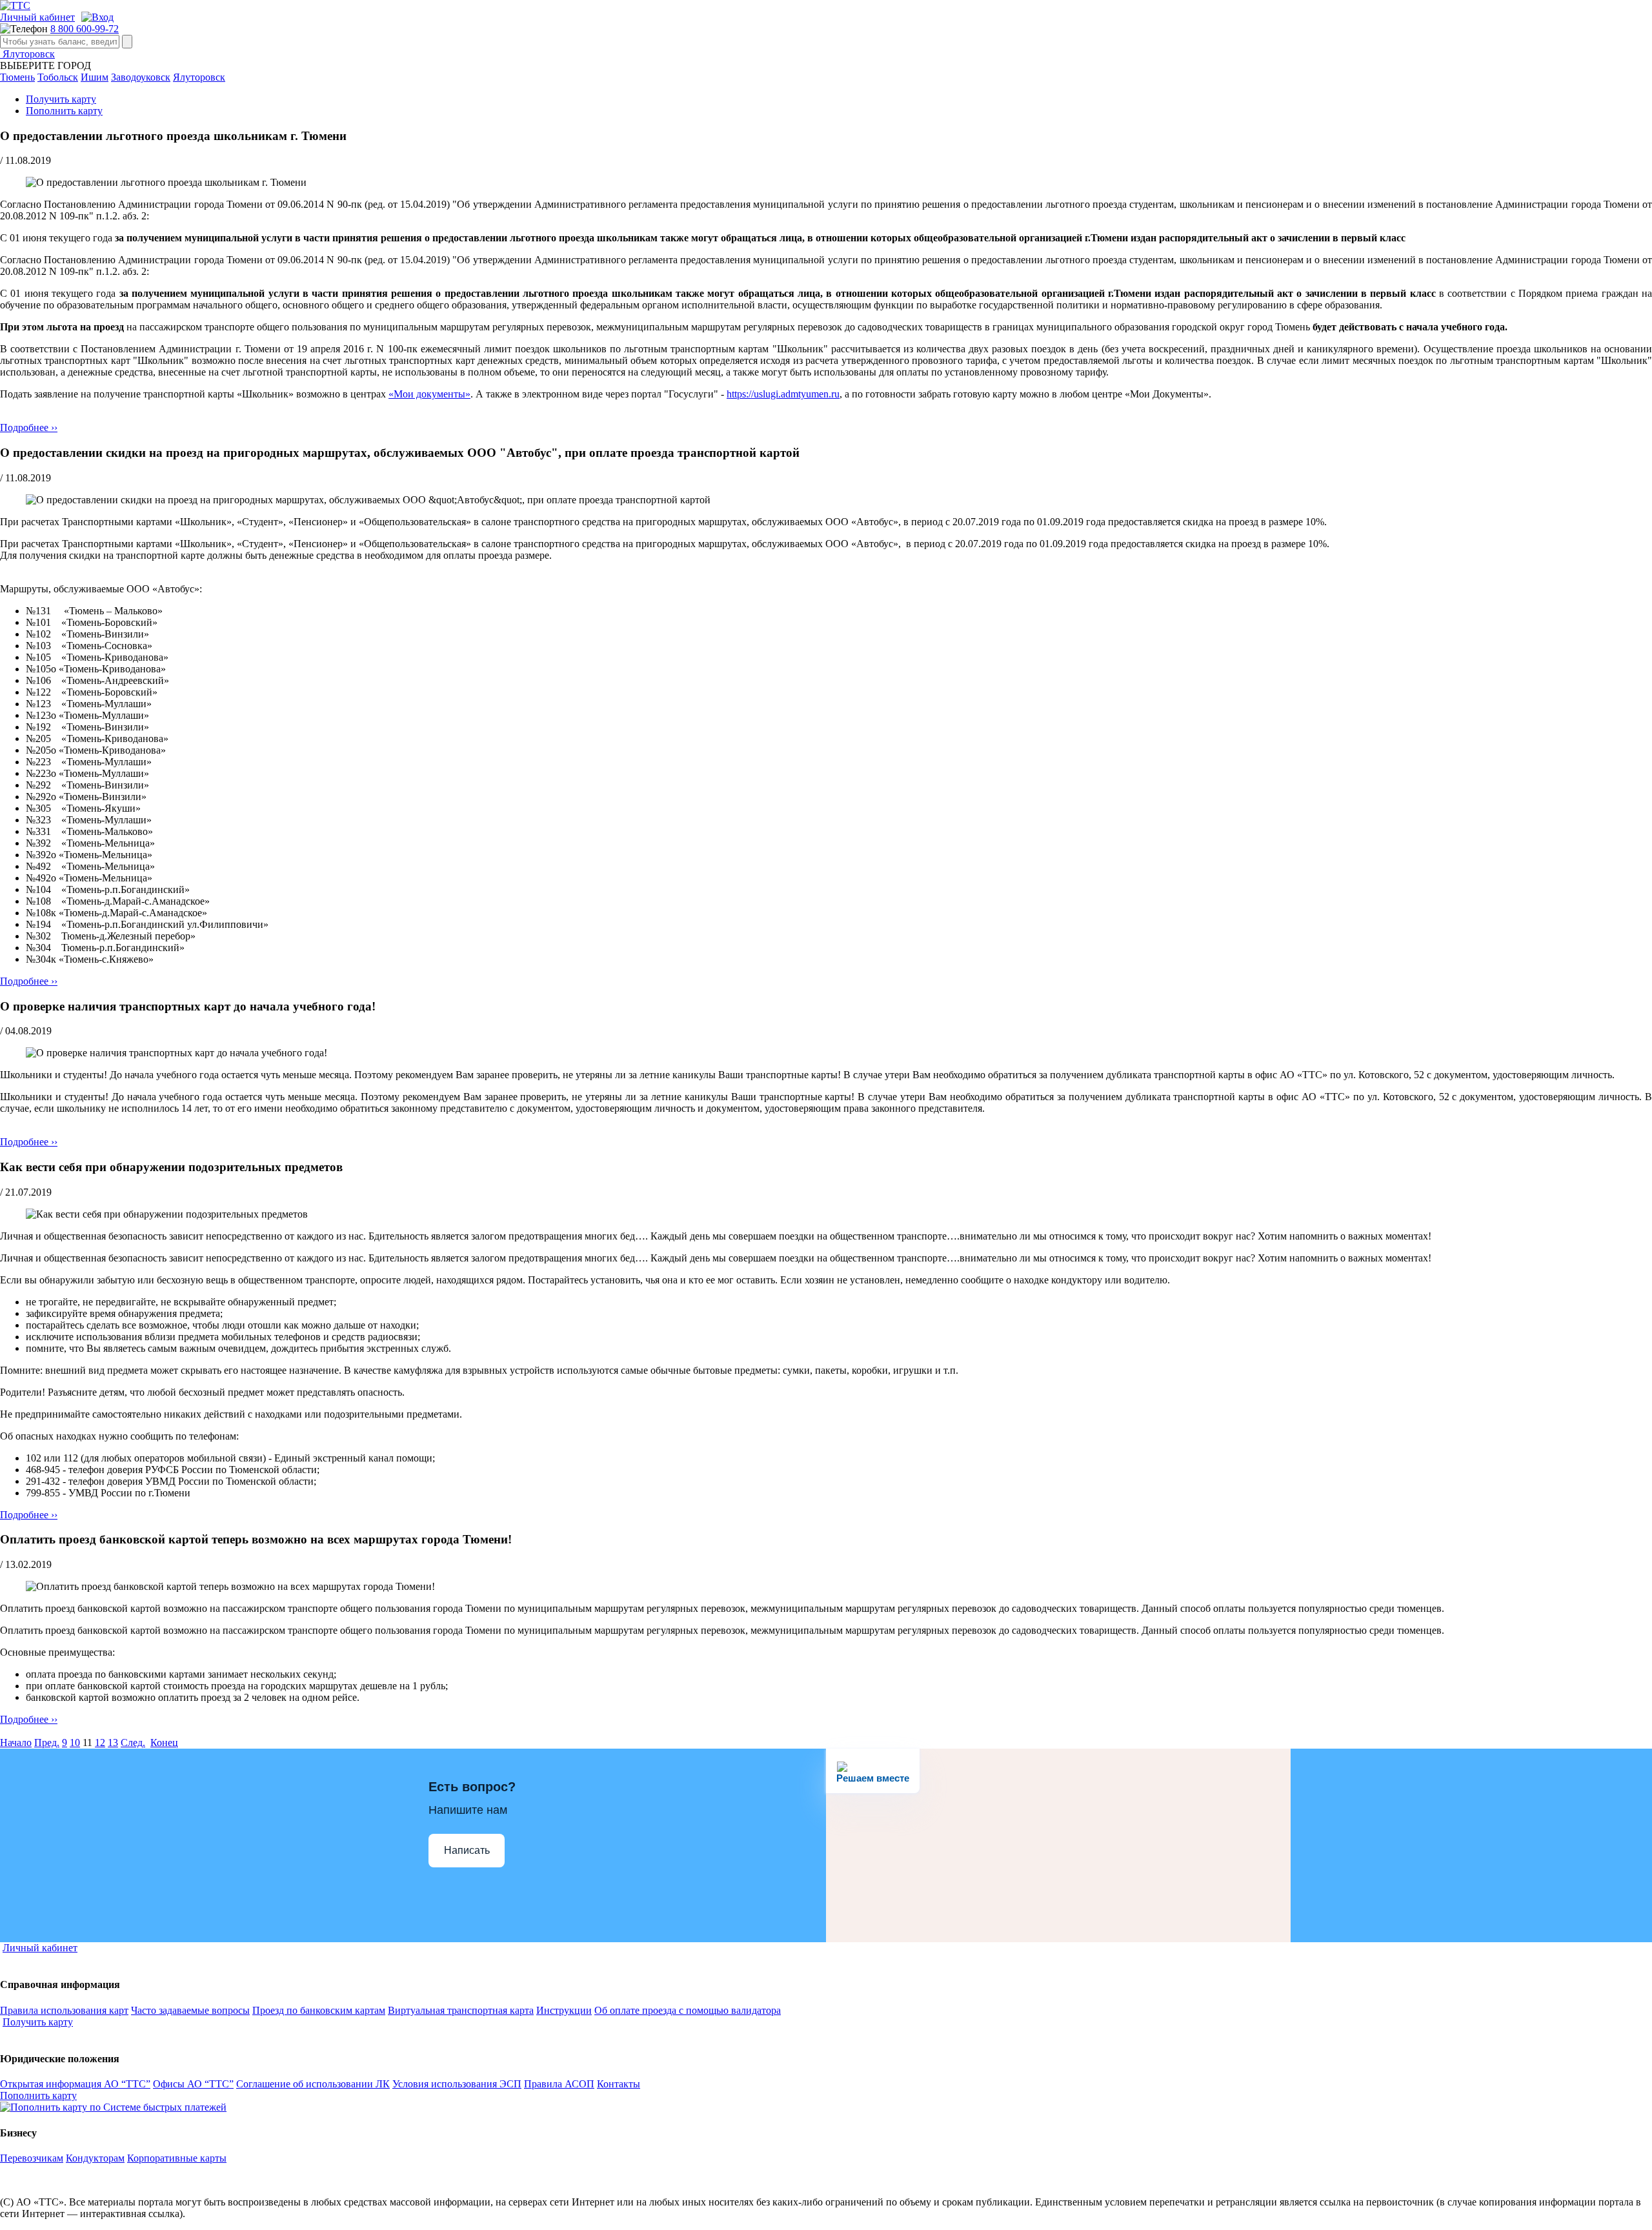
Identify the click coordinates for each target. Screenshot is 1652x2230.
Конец (164, 1743)
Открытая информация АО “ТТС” (75, 2084)
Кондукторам (95, 2158)
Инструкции (564, 2010)
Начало (16, 1743)
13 (113, 1743)
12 (100, 1743)
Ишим (95, 77)
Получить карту (61, 99)
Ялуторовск (27, 54)
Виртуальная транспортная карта (461, 2010)
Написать (467, 1850)
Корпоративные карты (177, 2158)
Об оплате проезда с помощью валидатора (688, 2010)
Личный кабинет (37, 17)
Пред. (47, 1743)
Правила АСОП (559, 2084)
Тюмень (17, 77)
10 (75, 1743)
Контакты (619, 2084)
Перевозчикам (32, 2158)
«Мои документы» (429, 394)
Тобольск (58, 77)
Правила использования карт (64, 2010)
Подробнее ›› (29, 427)
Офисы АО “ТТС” (193, 2084)
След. (133, 1743)
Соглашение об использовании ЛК (313, 2084)
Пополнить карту (64, 111)
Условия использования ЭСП (457, 2084)
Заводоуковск (141, 77)
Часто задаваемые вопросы (190, 2010)
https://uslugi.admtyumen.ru (783, 394)
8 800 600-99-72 (85, 29)
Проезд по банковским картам (319, 2010)
